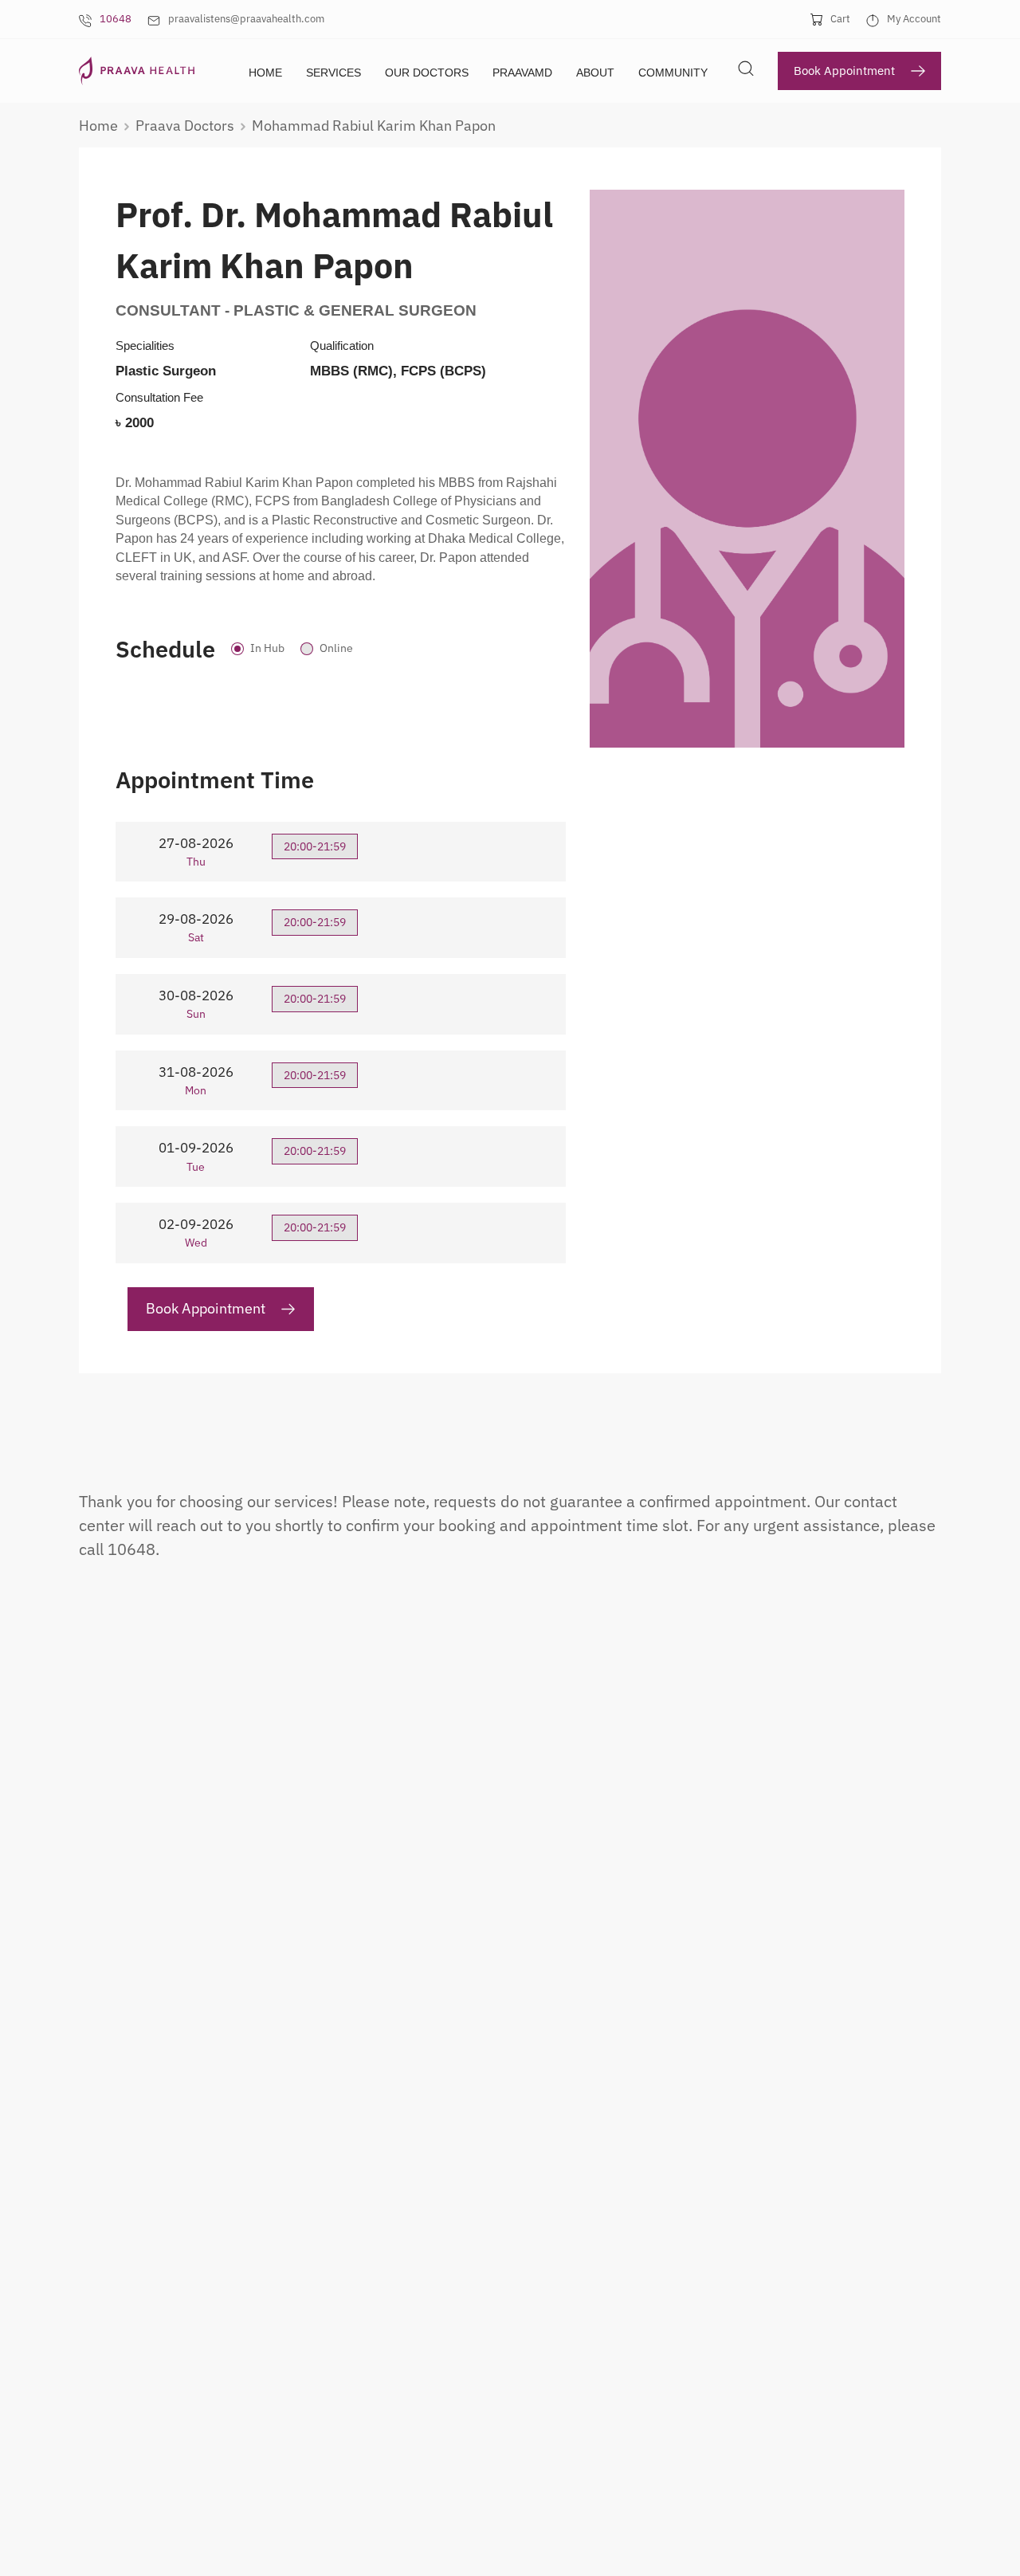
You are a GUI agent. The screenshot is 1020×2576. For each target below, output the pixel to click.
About (595, 73)
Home (265, 73)
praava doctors (185, 126)
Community (673, 73)
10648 (116, 19)
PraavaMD (522, 73)
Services (333, 73)
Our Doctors (427, 73)
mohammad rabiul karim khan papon (374, 126)
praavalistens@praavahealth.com (246, 19)
